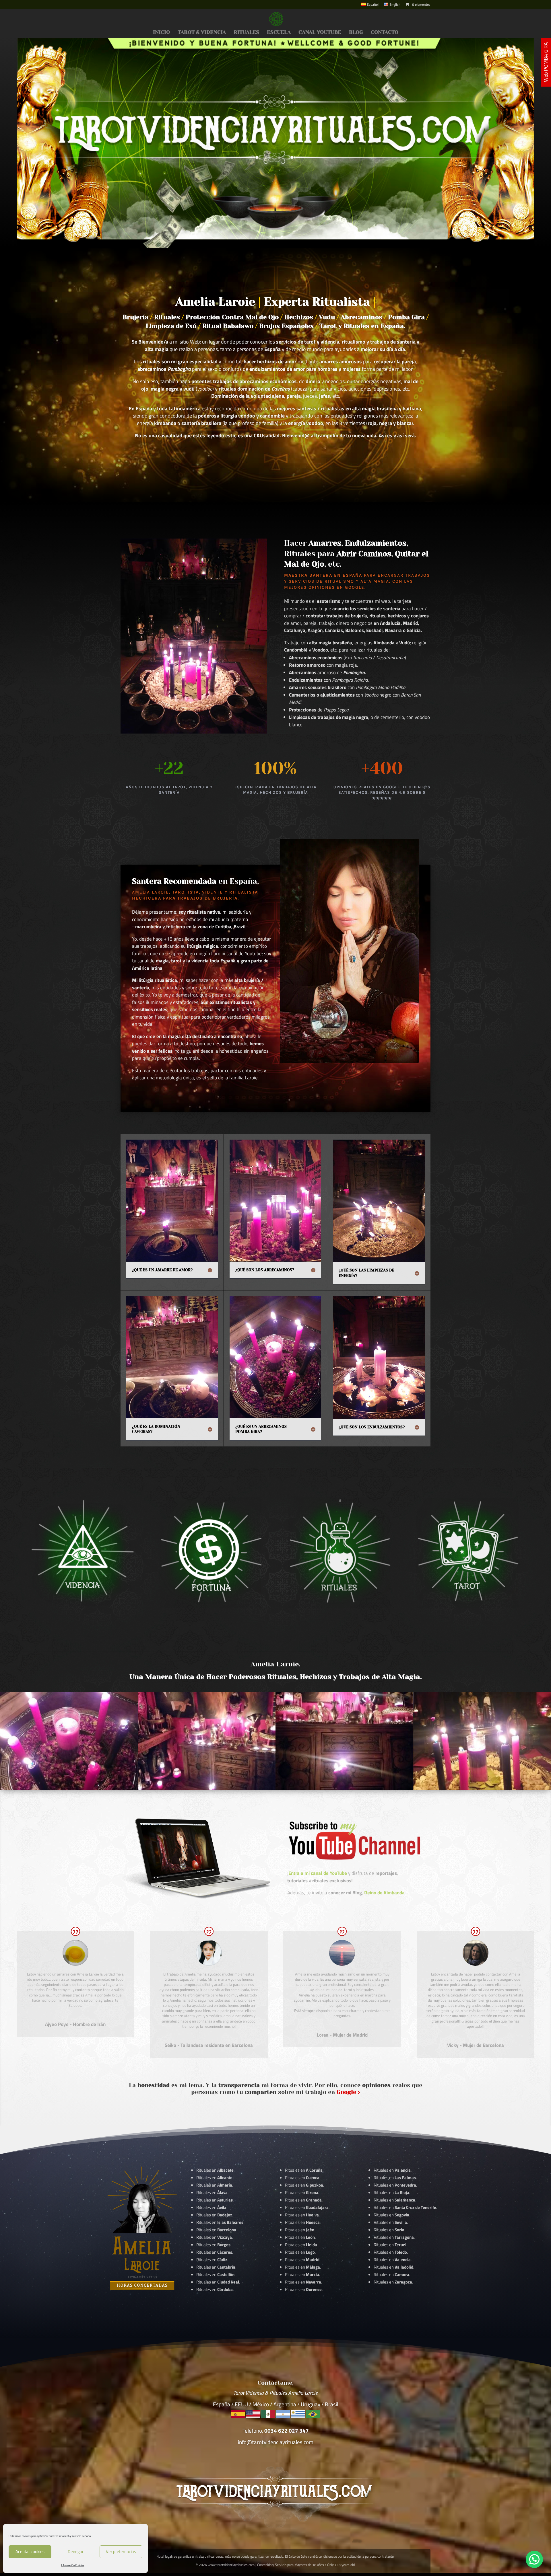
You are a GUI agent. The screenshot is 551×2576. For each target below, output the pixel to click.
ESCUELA (279, 33)
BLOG (356, 33)
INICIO (161, 33)
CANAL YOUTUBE (320, 33)
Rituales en (215, 2170)
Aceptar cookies (30, 2551)
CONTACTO (385, 33)
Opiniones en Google (336, 587)
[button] (534, 2559)
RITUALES (246, 33)
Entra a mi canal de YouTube (318, 1873)
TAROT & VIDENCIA (202, 33)
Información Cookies (73, 2565)
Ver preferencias (121, 2551)
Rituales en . (215, 2252)
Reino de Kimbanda (384, 1893)
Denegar (76, 2551)
